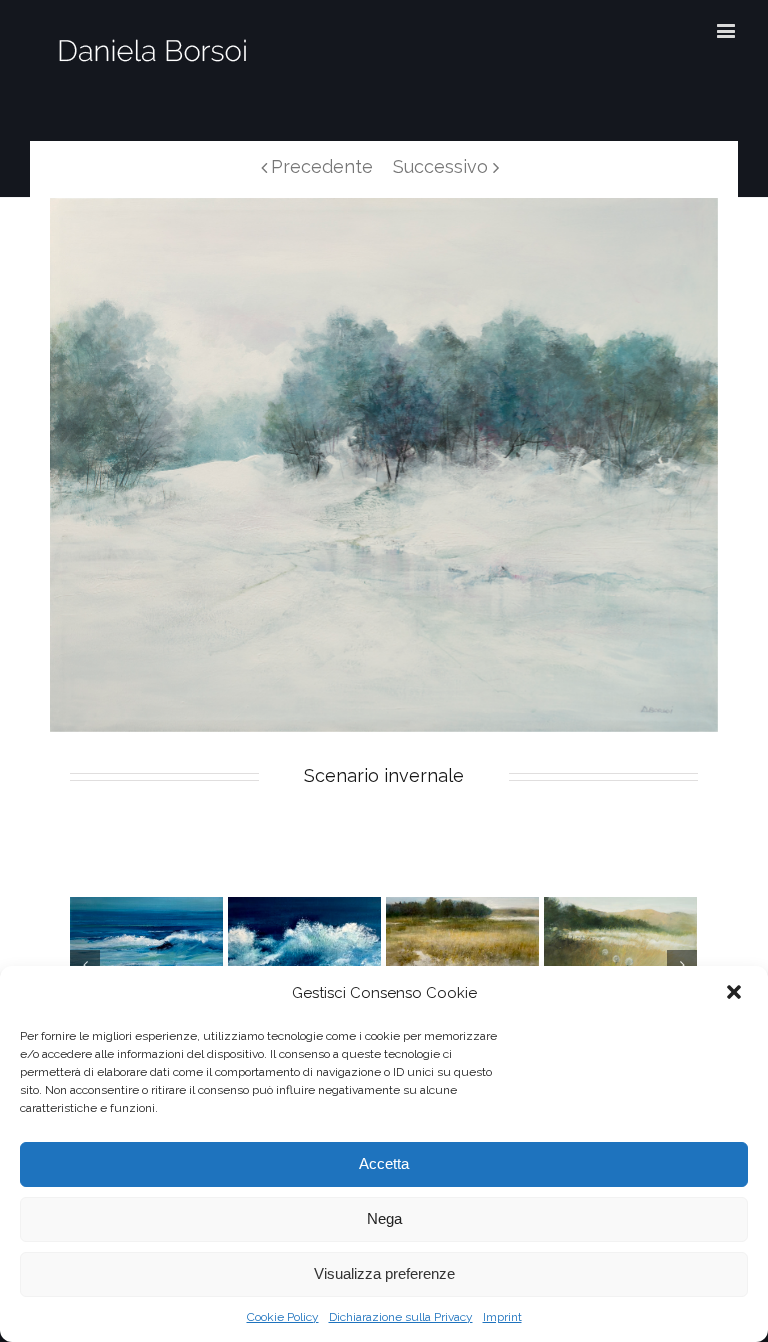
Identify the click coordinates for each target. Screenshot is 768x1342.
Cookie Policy (283, 1317)
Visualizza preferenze (384, 1273)
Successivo (440, 166)
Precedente (322, 166)
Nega (384, 1218)
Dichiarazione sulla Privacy (401, 1317)
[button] (736, 994)
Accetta (384, 1163)
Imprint (502, 1317)
